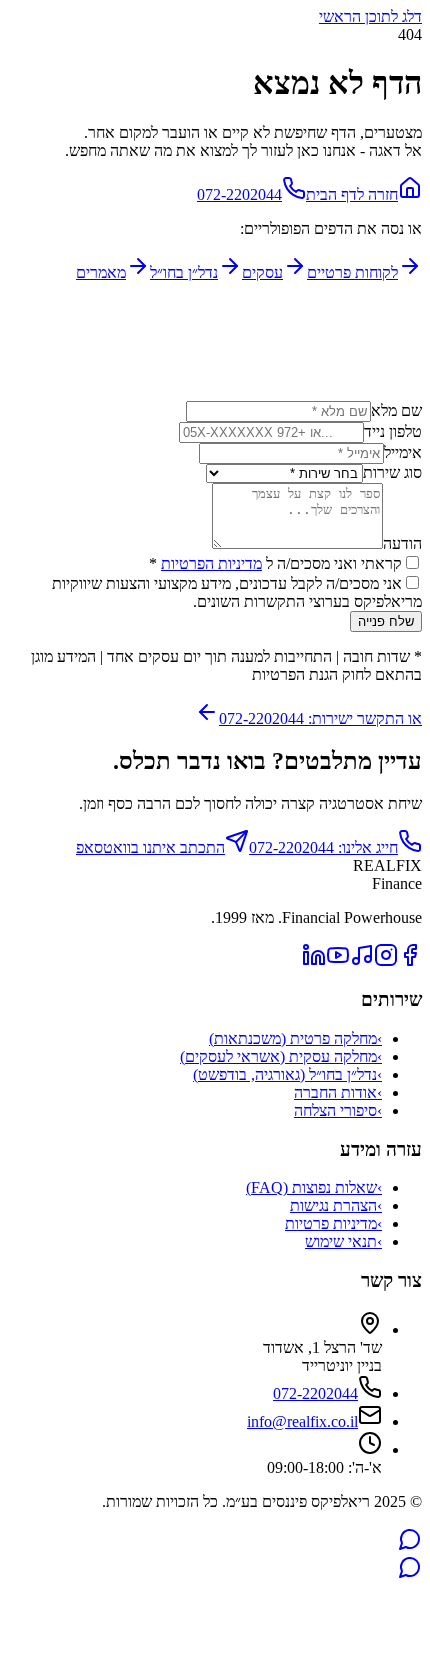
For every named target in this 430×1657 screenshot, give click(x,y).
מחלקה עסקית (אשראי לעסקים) (281, 1056)
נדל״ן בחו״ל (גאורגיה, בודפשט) (287, 1074)
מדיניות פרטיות (333, 1223)
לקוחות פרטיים (352, 272)
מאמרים (101, 272)
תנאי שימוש (343, 1241)
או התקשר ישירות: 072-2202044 (320, 718)
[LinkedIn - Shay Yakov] (314, 961)
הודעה (402, 543)
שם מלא (396, 410)
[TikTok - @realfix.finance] (362, 961)
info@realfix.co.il (302, 1421)
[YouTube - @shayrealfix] (338, 961)
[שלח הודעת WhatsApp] (410, 1545)
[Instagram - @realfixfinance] (386, 961)
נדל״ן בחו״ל (184, 272)
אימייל (403, 452)
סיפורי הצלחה (338, 1110)
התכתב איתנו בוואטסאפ (150, 847)
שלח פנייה (386, 621)
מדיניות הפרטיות (211, 563)
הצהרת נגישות (336, 1205)
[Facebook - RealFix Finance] (410, 961)
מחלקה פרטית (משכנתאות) (295, 1038)
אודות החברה (338, 1092)
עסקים (262, 272)
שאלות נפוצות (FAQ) (314, 1187)
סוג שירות (392, 472)
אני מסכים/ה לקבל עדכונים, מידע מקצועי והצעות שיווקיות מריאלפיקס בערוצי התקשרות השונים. (237, 592)
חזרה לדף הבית (352, 194)
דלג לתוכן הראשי (370, 16)
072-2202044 (239, 194)
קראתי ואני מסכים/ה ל (275, 563)
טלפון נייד (393, 431)
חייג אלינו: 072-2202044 (323, 847)
